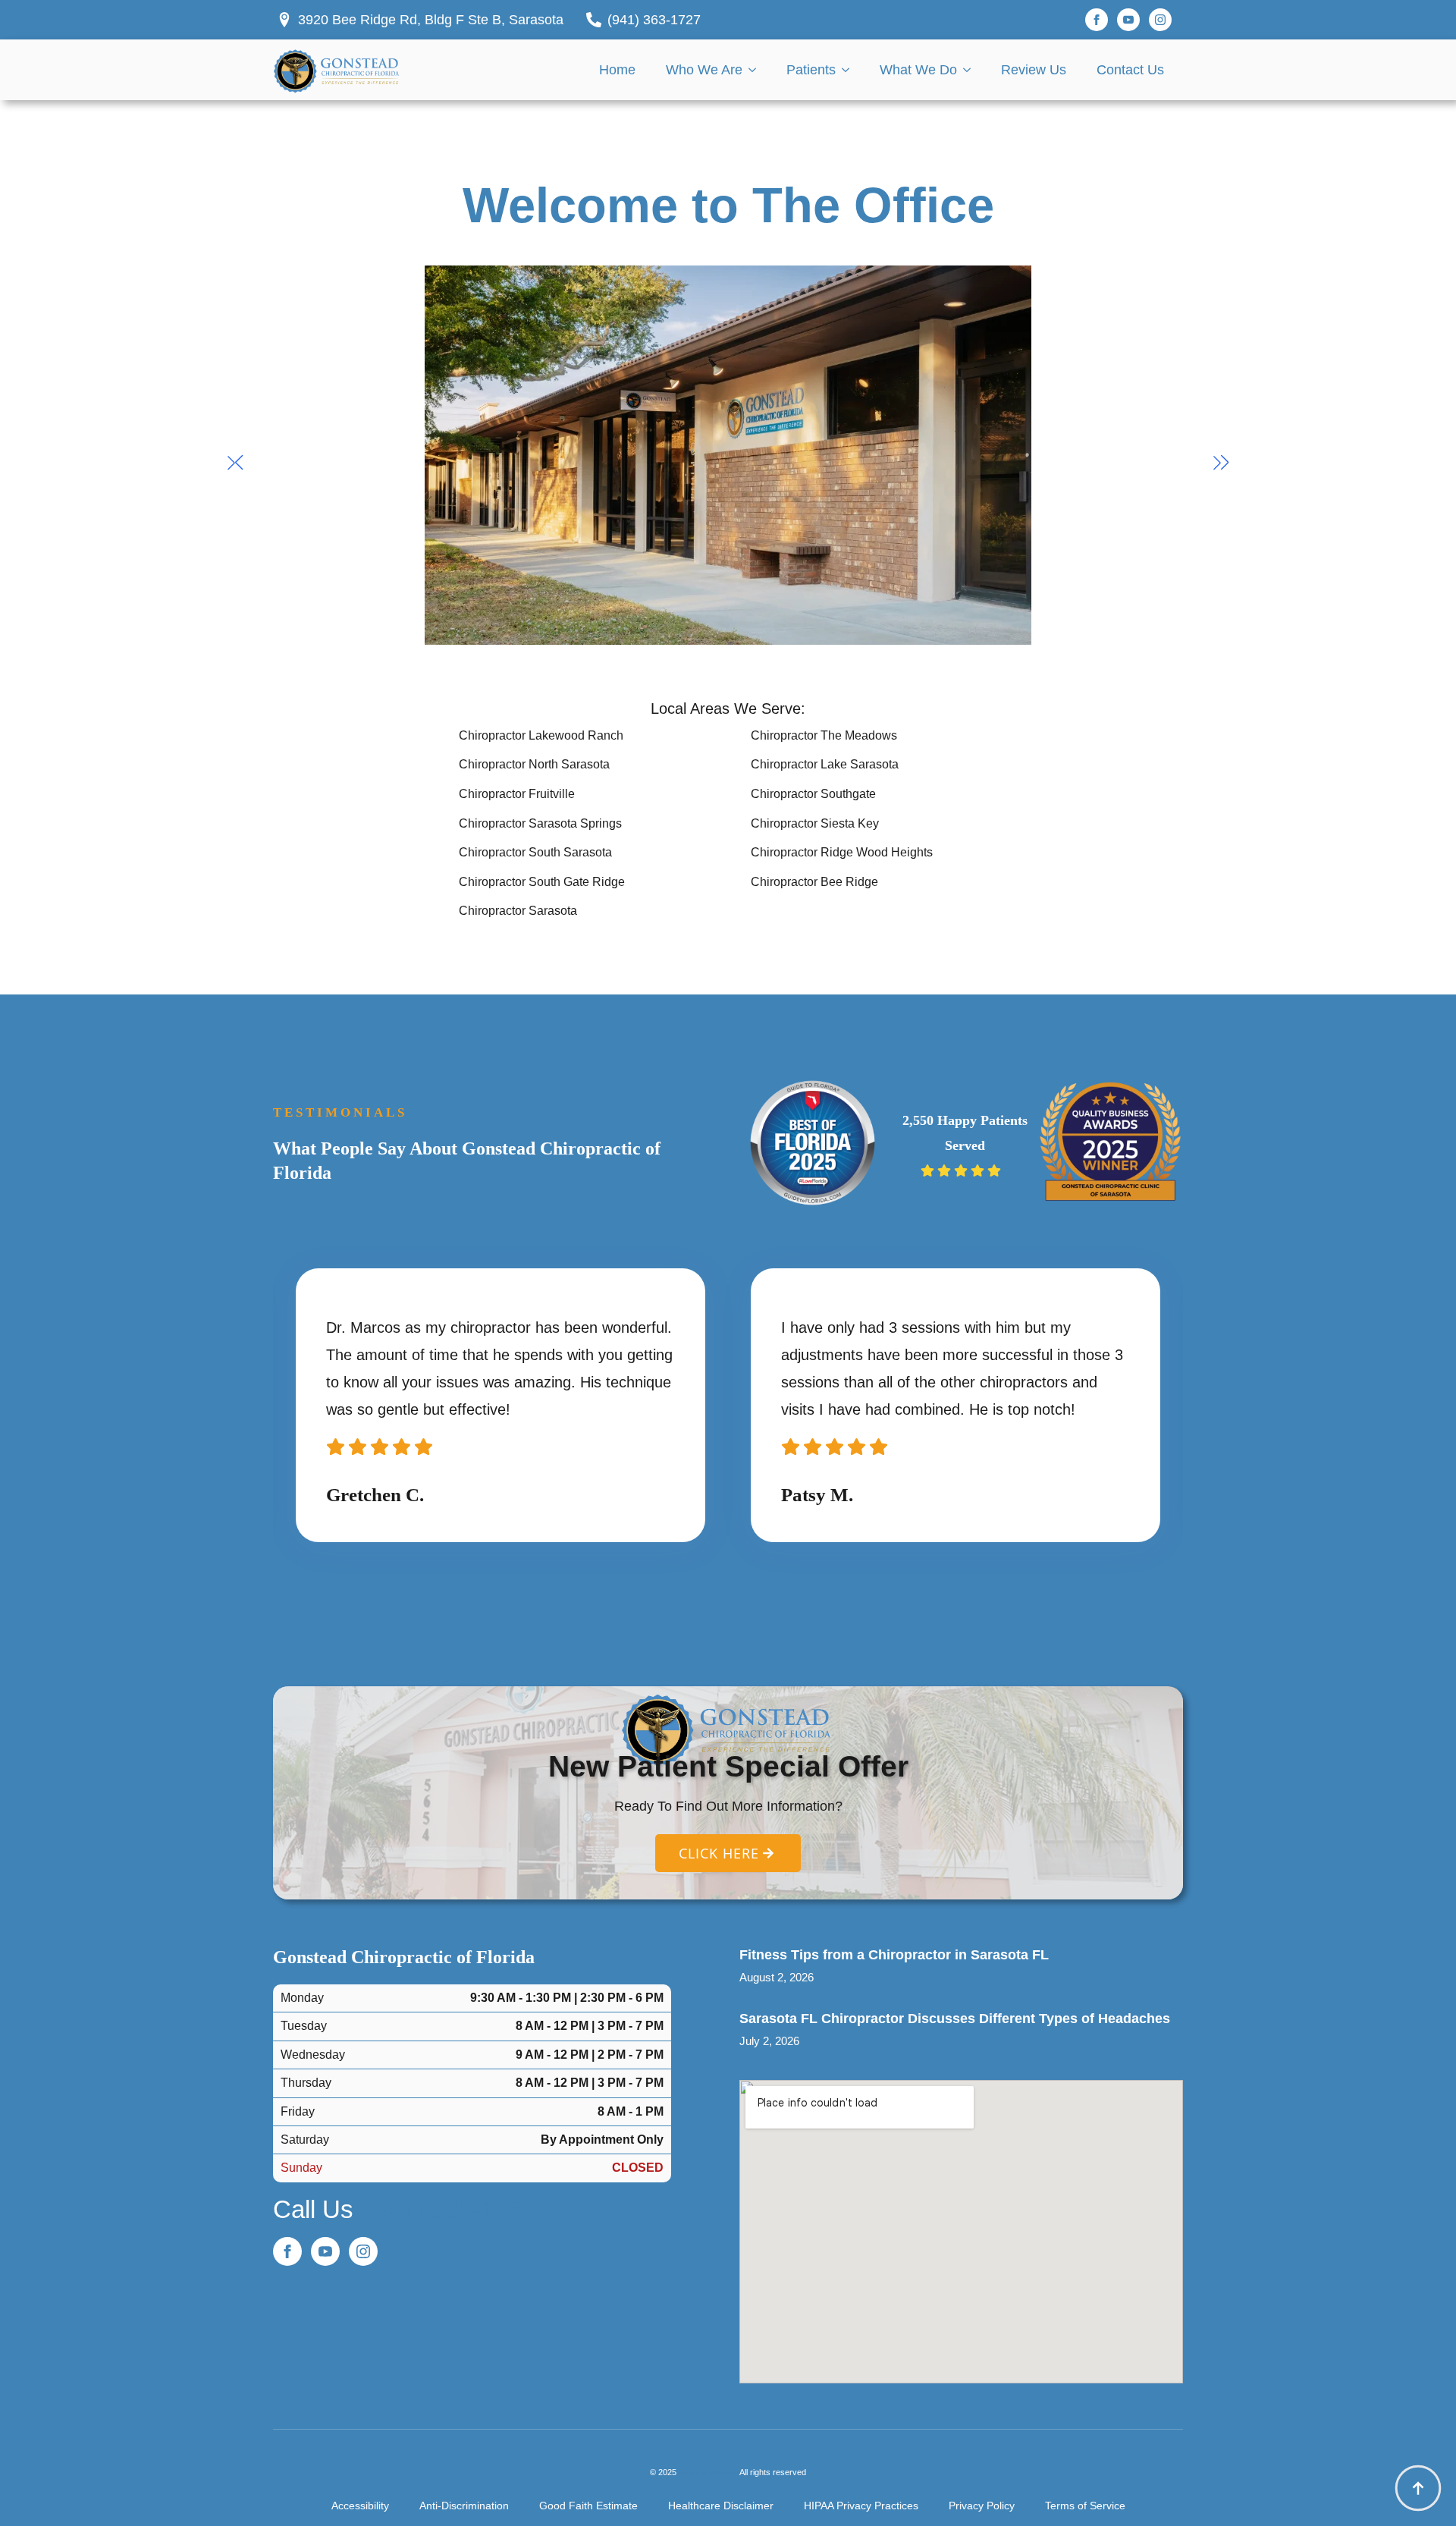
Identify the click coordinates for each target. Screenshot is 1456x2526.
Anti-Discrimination (464, 2506)
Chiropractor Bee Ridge (814, 882)
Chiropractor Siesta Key (815, 823)
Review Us (1034, 70)
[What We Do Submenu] (971, 70)
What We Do (918, 70)
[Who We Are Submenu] (757, 70)
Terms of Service (1085, 2506)
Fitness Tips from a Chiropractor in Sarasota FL (894, 1955)
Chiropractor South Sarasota (535, 852)
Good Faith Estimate (588, 2506)
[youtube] (1128, 20)
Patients (811, 70)
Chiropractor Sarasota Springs (540, 823)
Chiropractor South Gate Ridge (542, 882)
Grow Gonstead (708, 2472)
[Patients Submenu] (850, 70)
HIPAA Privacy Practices (861, 2506)
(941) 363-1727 (451, 2209)
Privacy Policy (982, 2506)
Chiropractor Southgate (813, 794)
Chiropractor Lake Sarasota (825, 764)
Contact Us (1130, 70)
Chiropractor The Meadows (824, 735)
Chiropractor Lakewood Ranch (541, 735)
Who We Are (704, 70)
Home (617, 70)
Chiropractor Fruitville (517, 794)
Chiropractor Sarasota (518, 911)
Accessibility (360, 2506)
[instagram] (1160, 20)
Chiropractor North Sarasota (534, 764)
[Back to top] (1418, 2488)
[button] (235, 463)
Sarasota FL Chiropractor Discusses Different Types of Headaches (955, 2019)
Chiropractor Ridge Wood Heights (842, 852)
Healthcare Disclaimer (721, 2506)
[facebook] (1097, 20)
